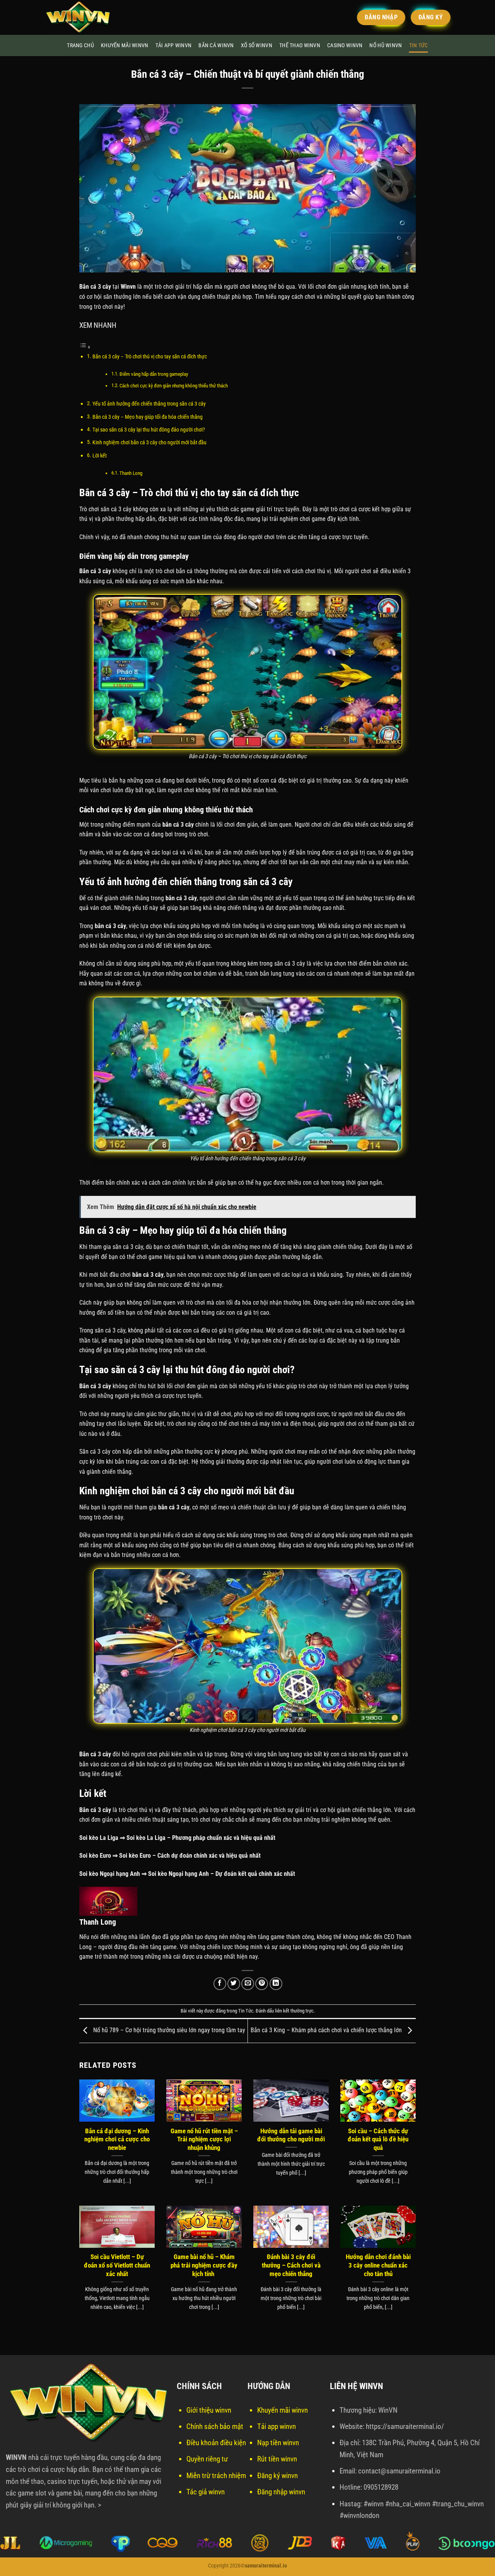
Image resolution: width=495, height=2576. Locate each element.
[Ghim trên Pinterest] (262, 1984)
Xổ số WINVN (257, 45)
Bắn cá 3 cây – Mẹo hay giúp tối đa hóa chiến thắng (148, 417)
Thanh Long (131, 473)
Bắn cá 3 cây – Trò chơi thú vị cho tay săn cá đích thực (150, 357)
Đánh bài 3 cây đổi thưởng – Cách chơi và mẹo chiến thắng (291, 2265)
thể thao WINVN (300, 45)
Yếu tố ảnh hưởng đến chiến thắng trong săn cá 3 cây (149, 404)
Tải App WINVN (174, 45)
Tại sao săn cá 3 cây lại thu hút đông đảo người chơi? (149, 430)
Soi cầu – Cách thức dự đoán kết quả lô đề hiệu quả (378, 2139)
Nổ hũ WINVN (386, 45)
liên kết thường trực (294, 2011)
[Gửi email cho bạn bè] (248, 1984)
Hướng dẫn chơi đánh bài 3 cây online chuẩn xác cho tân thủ (378, 2265)
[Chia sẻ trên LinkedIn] (276, 1984)
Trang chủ (80, 45)
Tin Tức (419, 45)
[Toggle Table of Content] (85, 347)
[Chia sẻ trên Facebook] (220, 1984)
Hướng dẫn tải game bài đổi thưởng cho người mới (291, 2135)
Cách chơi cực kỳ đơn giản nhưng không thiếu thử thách (174, 386)
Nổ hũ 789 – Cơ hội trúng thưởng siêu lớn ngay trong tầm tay (168, 2030)
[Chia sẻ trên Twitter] (234, 1984)
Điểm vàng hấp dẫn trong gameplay (154, 374)
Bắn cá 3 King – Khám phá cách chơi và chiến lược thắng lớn (327, 2030)
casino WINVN (345, 45)
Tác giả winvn (206, 2492)
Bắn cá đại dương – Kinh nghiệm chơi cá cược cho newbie (117, 2139)
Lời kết (100, 456)
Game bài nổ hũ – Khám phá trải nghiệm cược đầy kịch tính (204, 2265)
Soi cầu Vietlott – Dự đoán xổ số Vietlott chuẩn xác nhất (117, 2265)
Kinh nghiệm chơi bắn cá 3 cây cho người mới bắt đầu (149, 443)
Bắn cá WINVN (216, 45)
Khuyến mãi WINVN (125, 45)
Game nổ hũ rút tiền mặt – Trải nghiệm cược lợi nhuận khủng (204, 2139)
